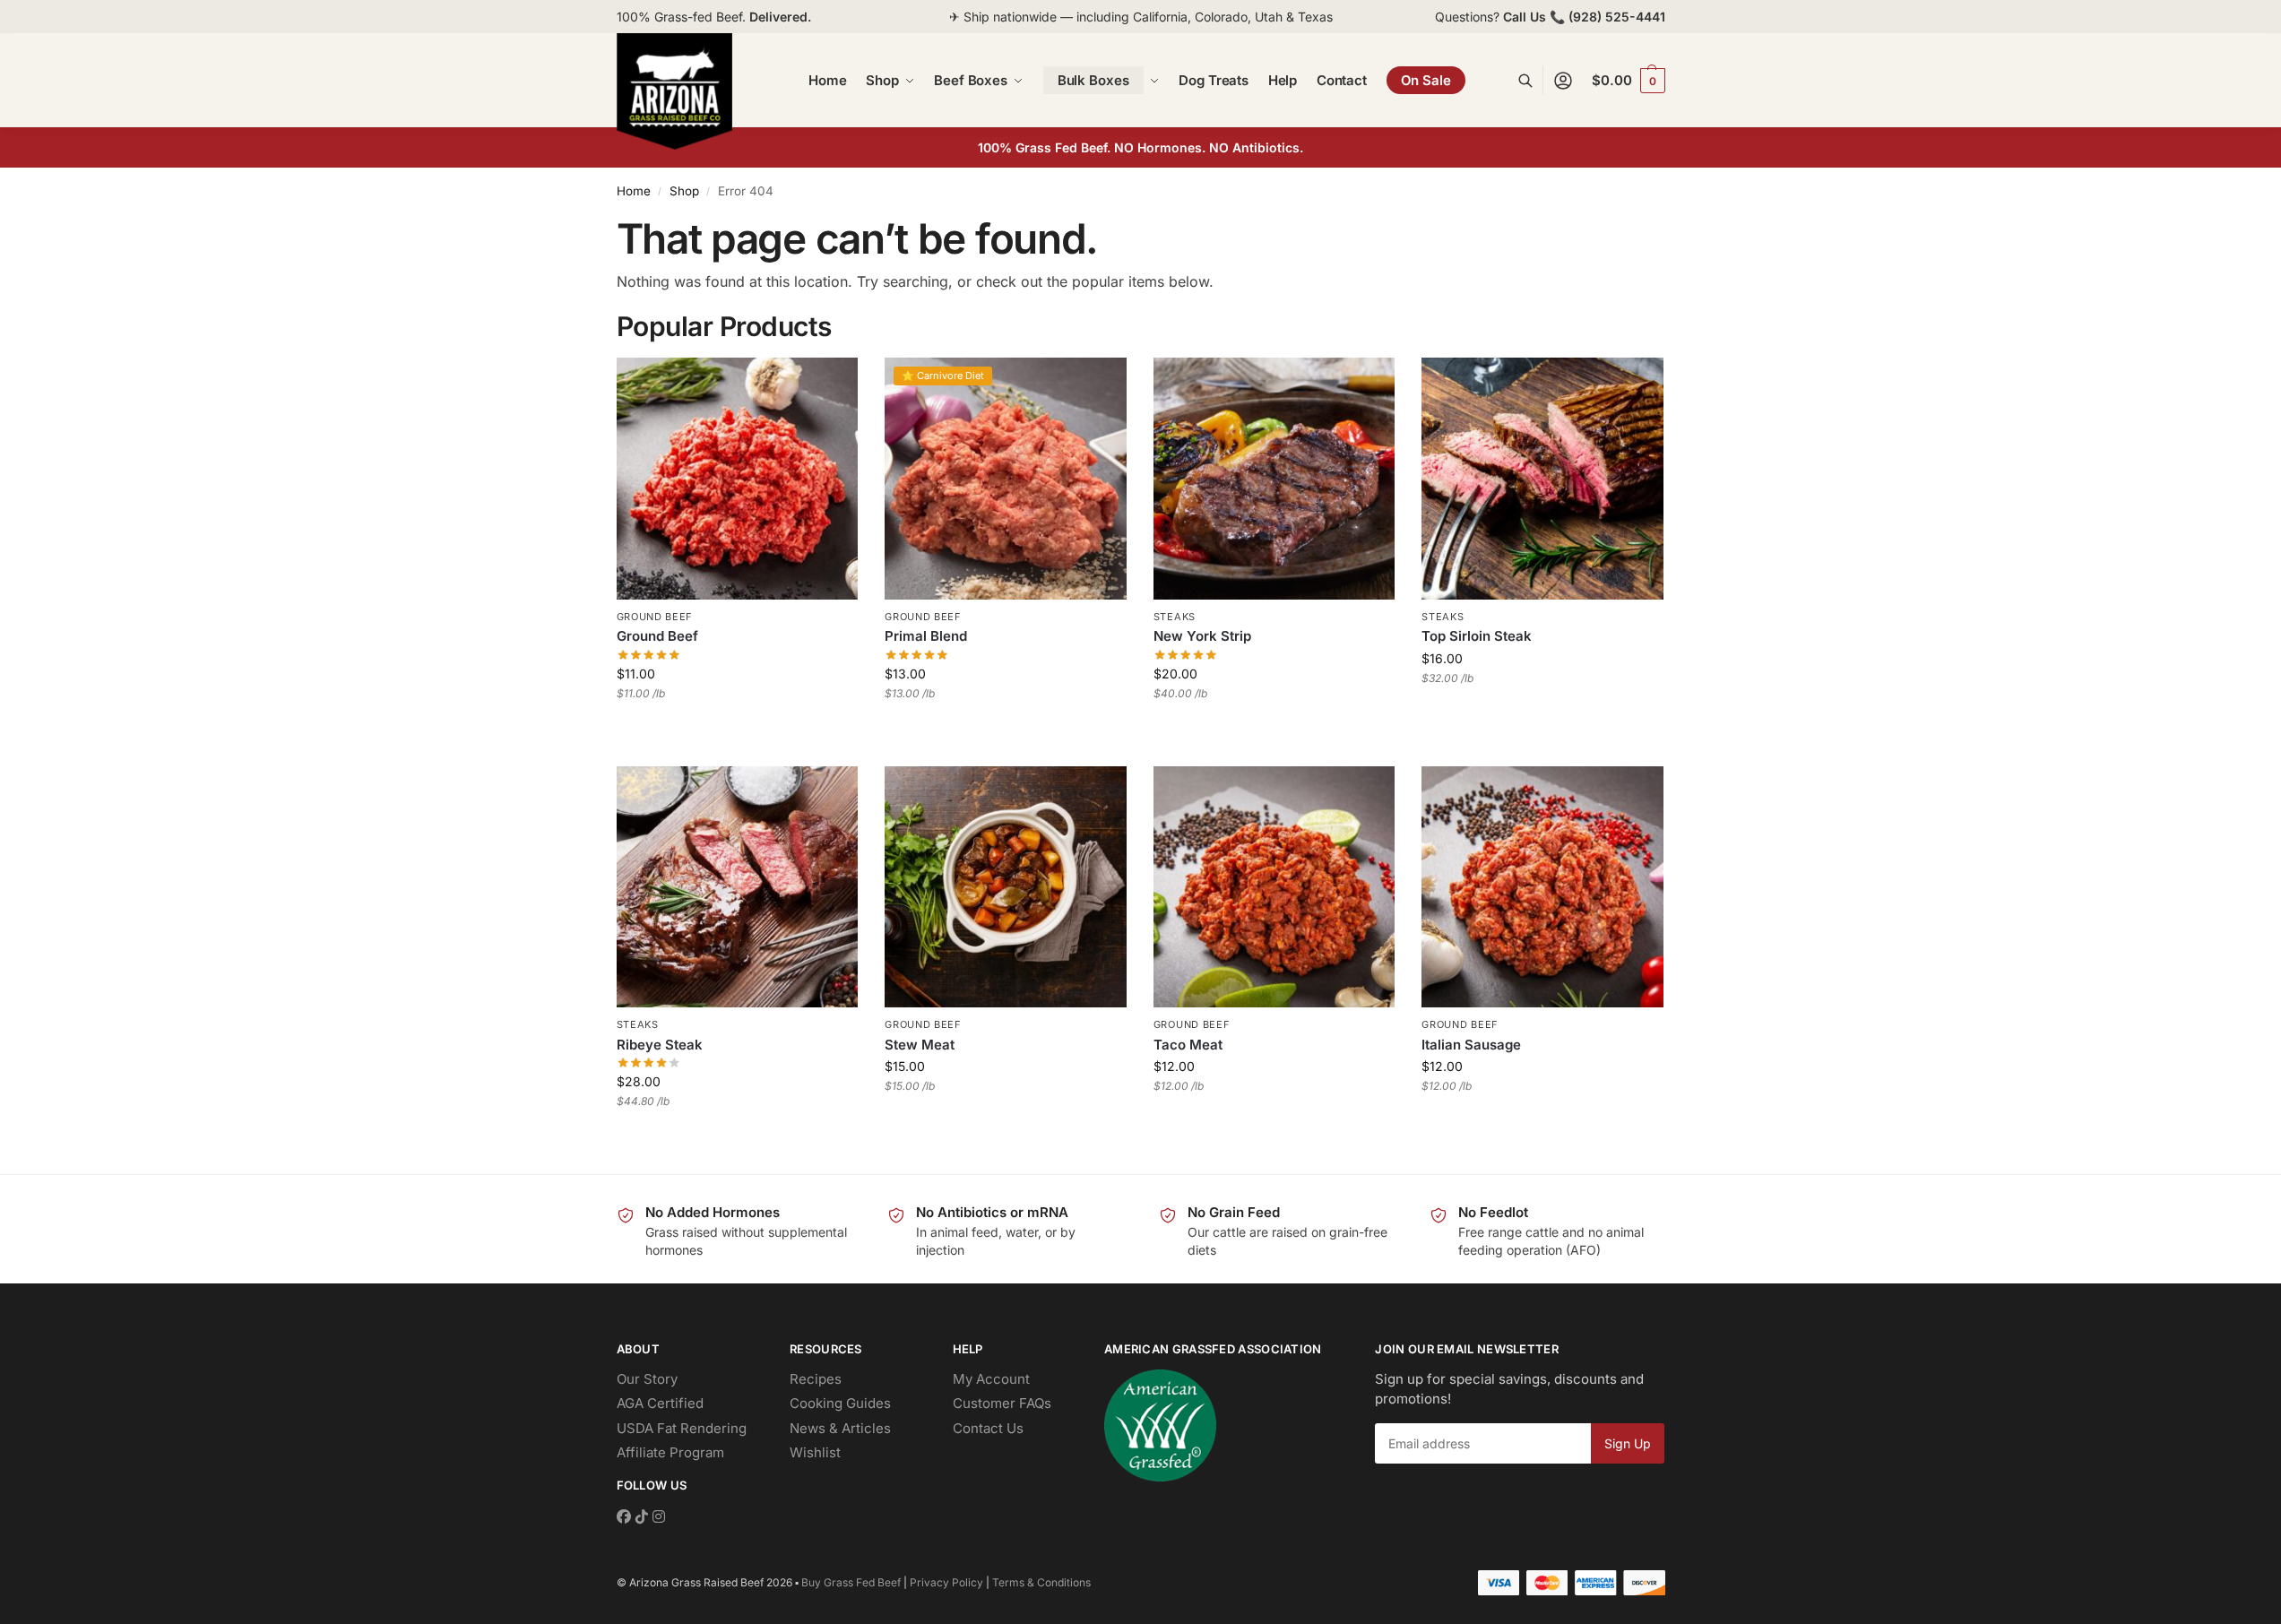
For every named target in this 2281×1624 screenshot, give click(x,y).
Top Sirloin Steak (1477, 636)
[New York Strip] (1274, 479)
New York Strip (1202, 636)
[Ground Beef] (738, 479)
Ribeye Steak (660, 1045)
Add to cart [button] (737, 730)
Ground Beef (655, 617)
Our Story (647, 1379)
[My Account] (1563, 80)
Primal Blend (926, 636)
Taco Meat (1188, 1045)
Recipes (816, 1379)
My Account (991, 1379)
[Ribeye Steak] (738, 887)
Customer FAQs (1002, 1403)
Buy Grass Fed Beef (851, 1582)
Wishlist (815, 1452)
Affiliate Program (670, 1452)
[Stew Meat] (1006, 887)
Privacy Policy (946, 1582)
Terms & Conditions (1041, 1582)
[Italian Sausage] (1542, 887)
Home (634, 191)
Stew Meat (920, 1045)
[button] (1628, 81)
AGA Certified (660, 1403)
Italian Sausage (1471, 1045)
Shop (684, 191)
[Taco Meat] (1274, 887)
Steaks (1175, 617)
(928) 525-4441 (1617, 17)
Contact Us (988, 1428)
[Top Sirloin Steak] (1542, 479)
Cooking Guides (840, 1403)
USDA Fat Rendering (682, 1428)
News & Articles (840, 1428)
